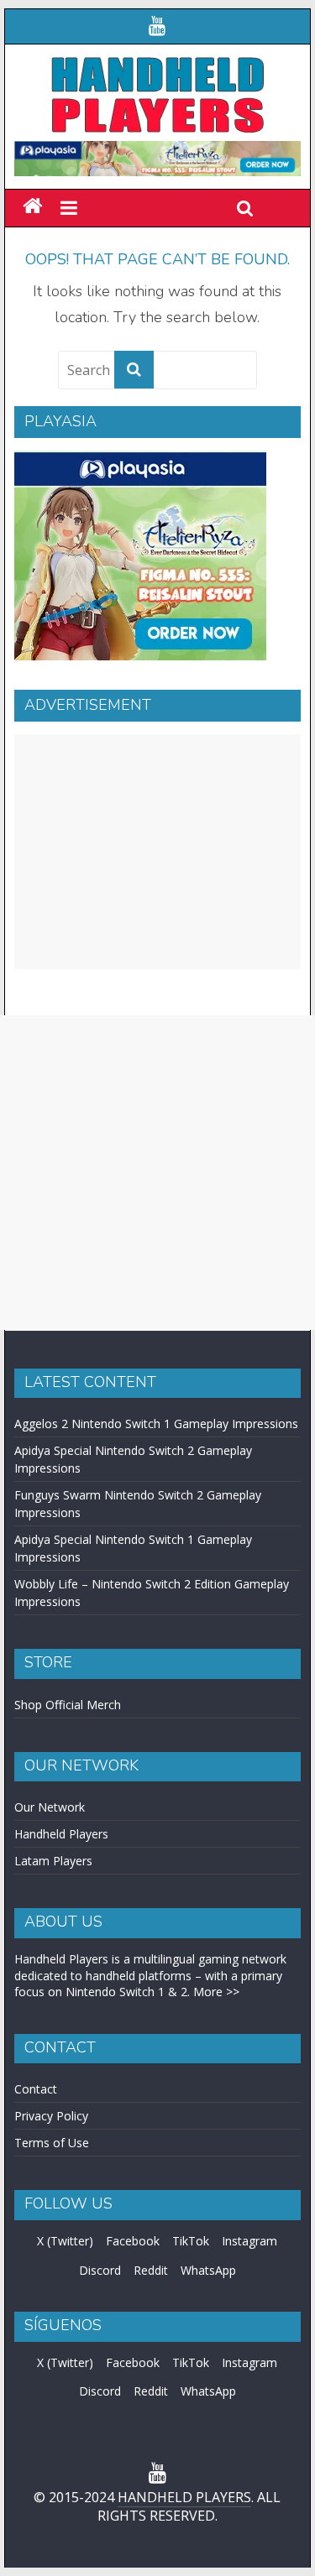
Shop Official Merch (68, 1705)
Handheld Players (61, 1834)
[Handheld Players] (32, 207)
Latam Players (53, 1861)
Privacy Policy (51, 2116)
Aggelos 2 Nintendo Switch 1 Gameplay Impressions (156, 1424)
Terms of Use (52, 2143)
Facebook (133, 2241)
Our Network (50, 1807)
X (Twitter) (65, 2241)
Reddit (151, 2270)
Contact (36, 2089)
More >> (216, 1992)
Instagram (249, 2241)
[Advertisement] (158, 852)
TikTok (191, 2241)
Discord (100, 2270)
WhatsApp (208, 2270)
